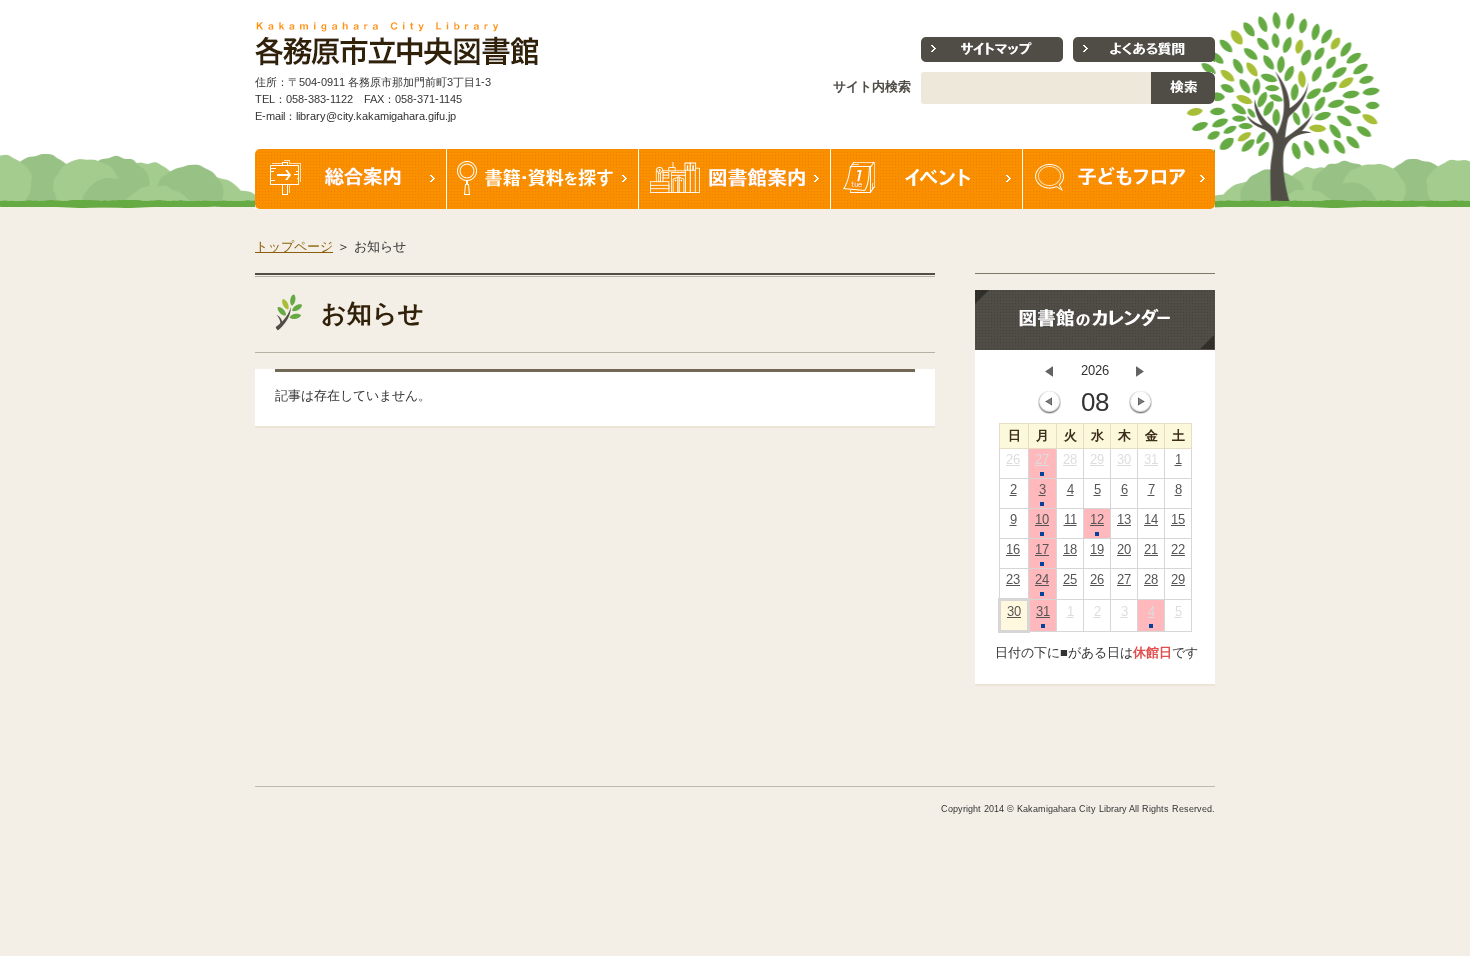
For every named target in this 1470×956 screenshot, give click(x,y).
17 (1042, 549)
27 (1042, 459)
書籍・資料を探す (543, 179)
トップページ (294, 246)
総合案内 (351, 179)
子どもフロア (1119, 179)
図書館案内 (735, 179)
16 (1013, 549)
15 (1178, 519)
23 (1013, 579)
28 (1070, 459)
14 (1151, 519)
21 (1151, 549)
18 (1070, 549)
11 (1070, 519)
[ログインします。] (1217, 9)
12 (1097, 519)
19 (1097, 549)
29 (1097, 459)
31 (1151, 459)
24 (1042, 579)
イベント (927, 179)
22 (1178, 549)
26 (1013, 459)
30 (1124, 459)
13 (1124, 519)
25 (1070, 579)
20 (1124, 549)
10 (1042, 519)
